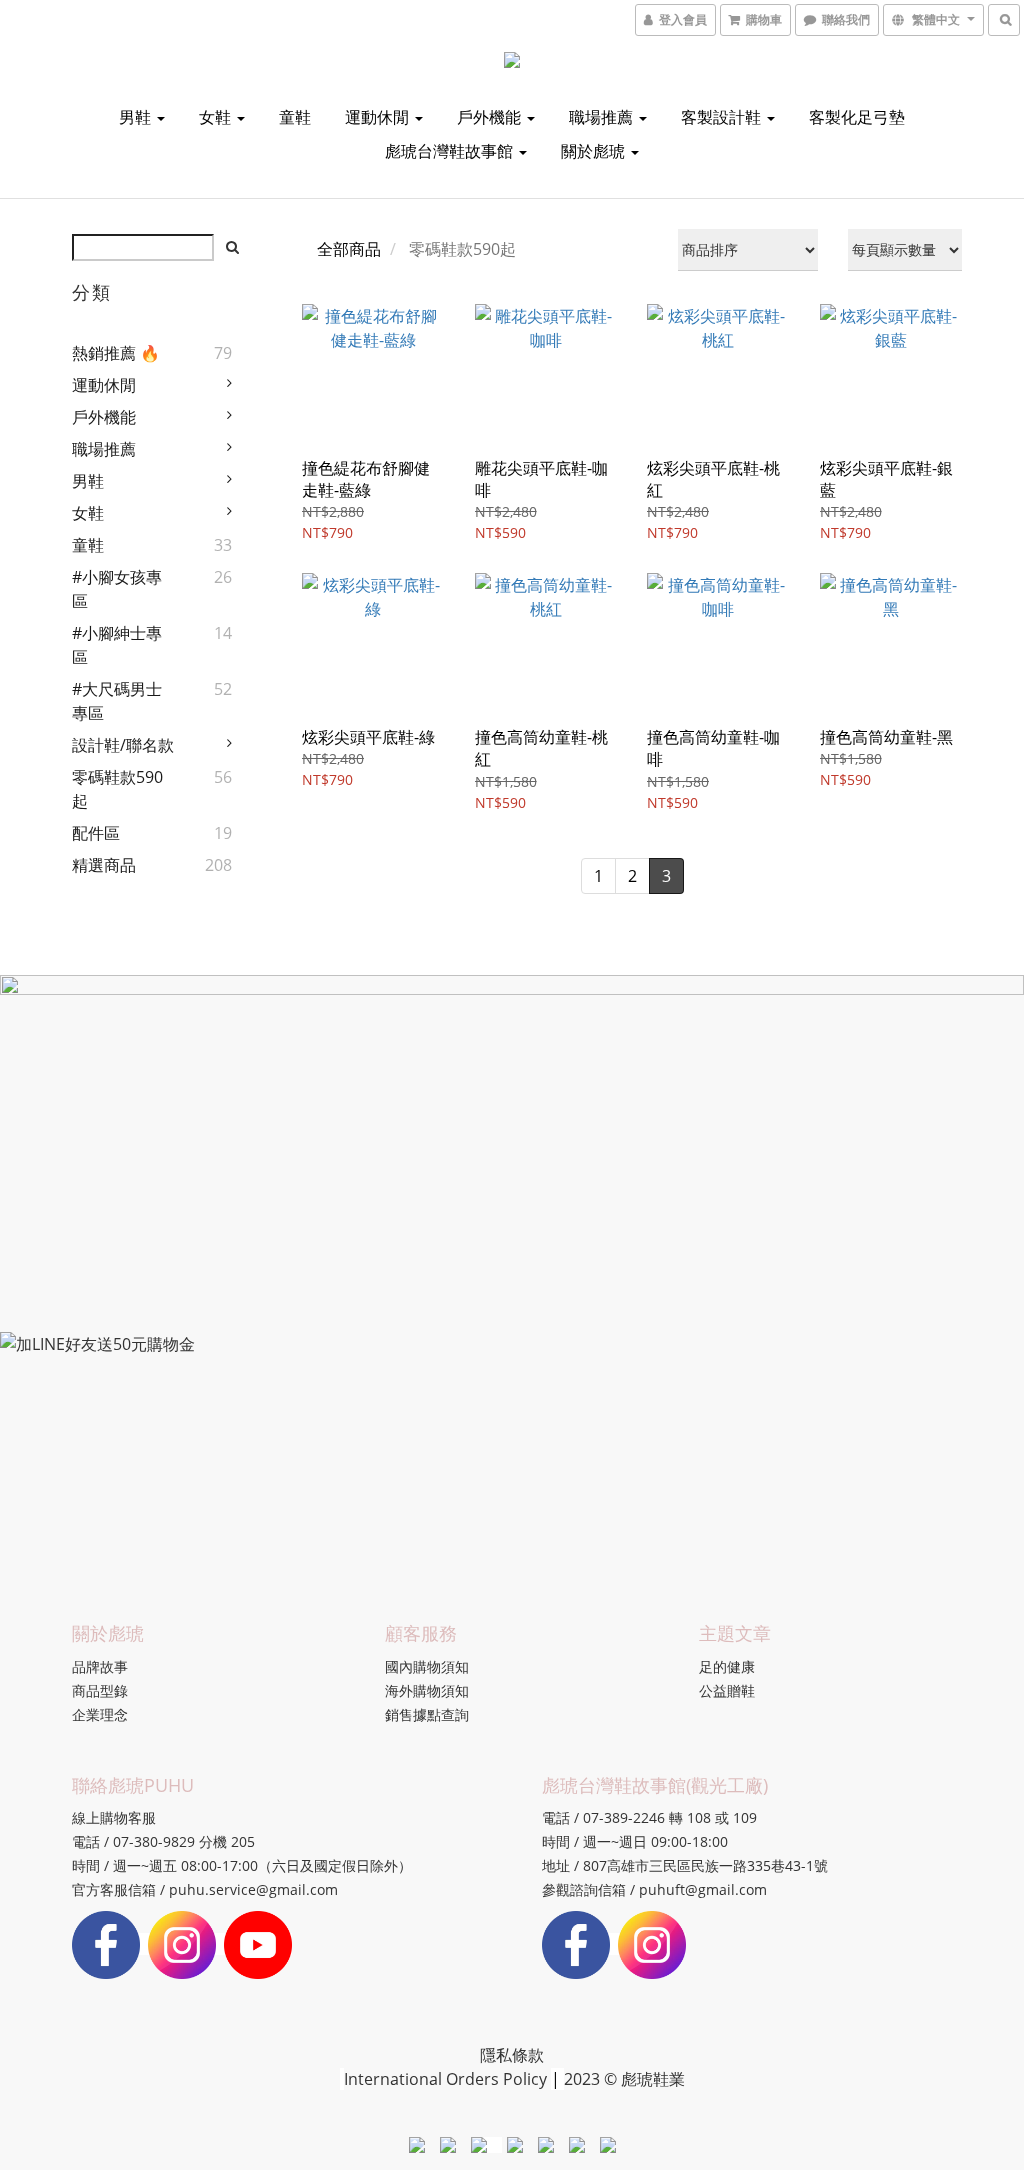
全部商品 (349, 249)
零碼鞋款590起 (117, 789)
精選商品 (104, 865)
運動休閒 (379, 117)
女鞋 (217, 117)
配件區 (96, 833)
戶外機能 (491, 117)
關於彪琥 (595, 151)
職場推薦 (603, 117)
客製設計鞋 (723, 117)
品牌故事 (100, 1666)
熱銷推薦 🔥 (116, 353)
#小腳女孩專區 (117, 589)
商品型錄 (100, 1690)
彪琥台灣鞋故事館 (451, 151)
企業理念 (100, 1714)
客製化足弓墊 (857, 117)
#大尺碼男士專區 (117, 701)
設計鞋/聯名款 (123, 745)
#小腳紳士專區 (117, 645)
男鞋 (137, 117)
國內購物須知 (427, 1666)
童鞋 (295, 117)
